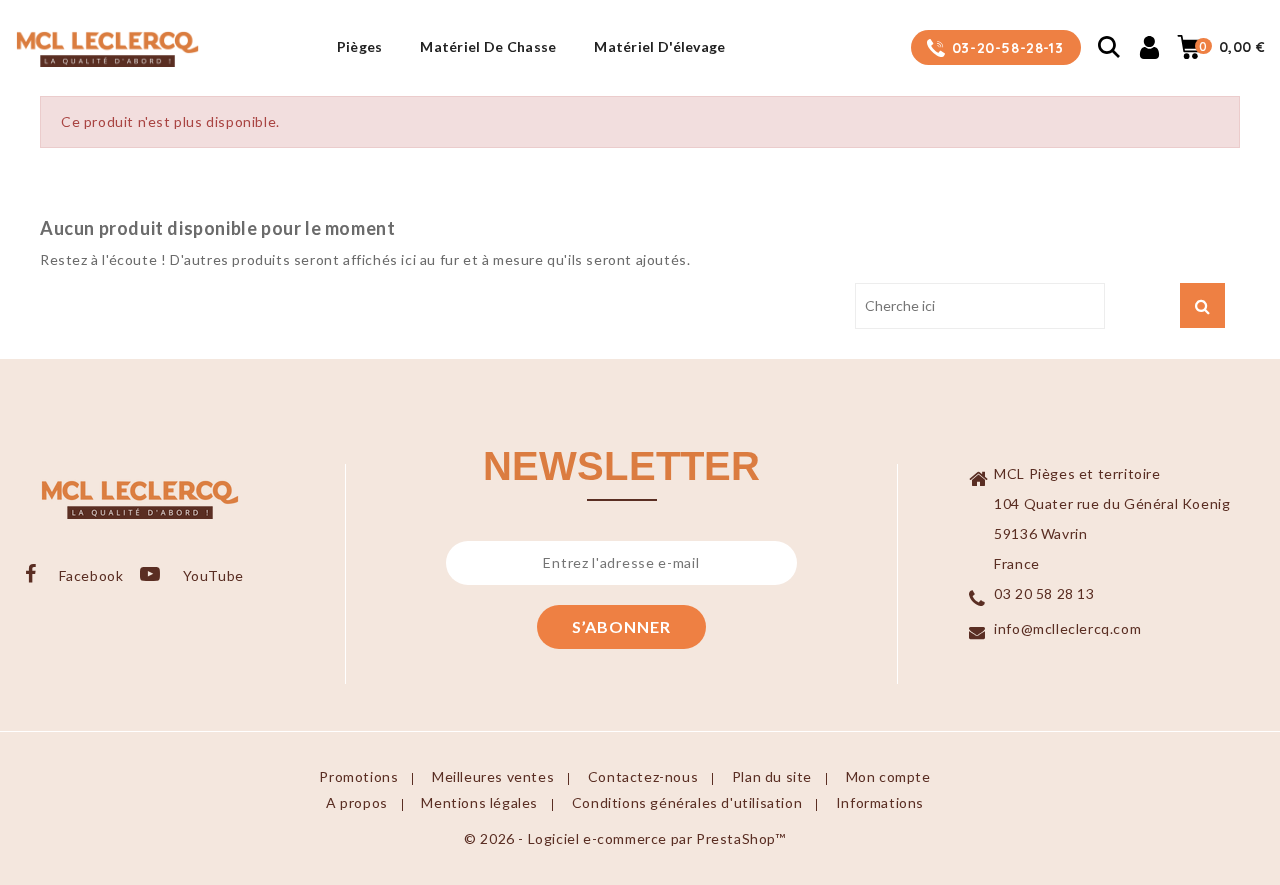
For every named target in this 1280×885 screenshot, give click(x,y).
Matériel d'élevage (659, 46)
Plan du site (772, 776)
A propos (357, 802)
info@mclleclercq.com (1067, 628)
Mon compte (888, 776)
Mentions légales (479, 802)
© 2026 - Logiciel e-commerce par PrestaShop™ (624, 838)
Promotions (358, 776)
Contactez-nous (643, 776)
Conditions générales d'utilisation (687, 802)
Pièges (360, 46)
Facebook (91, 575)
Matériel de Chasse (488, 46)
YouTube (213, 575)
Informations (880, 802)
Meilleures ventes (493, 776)
